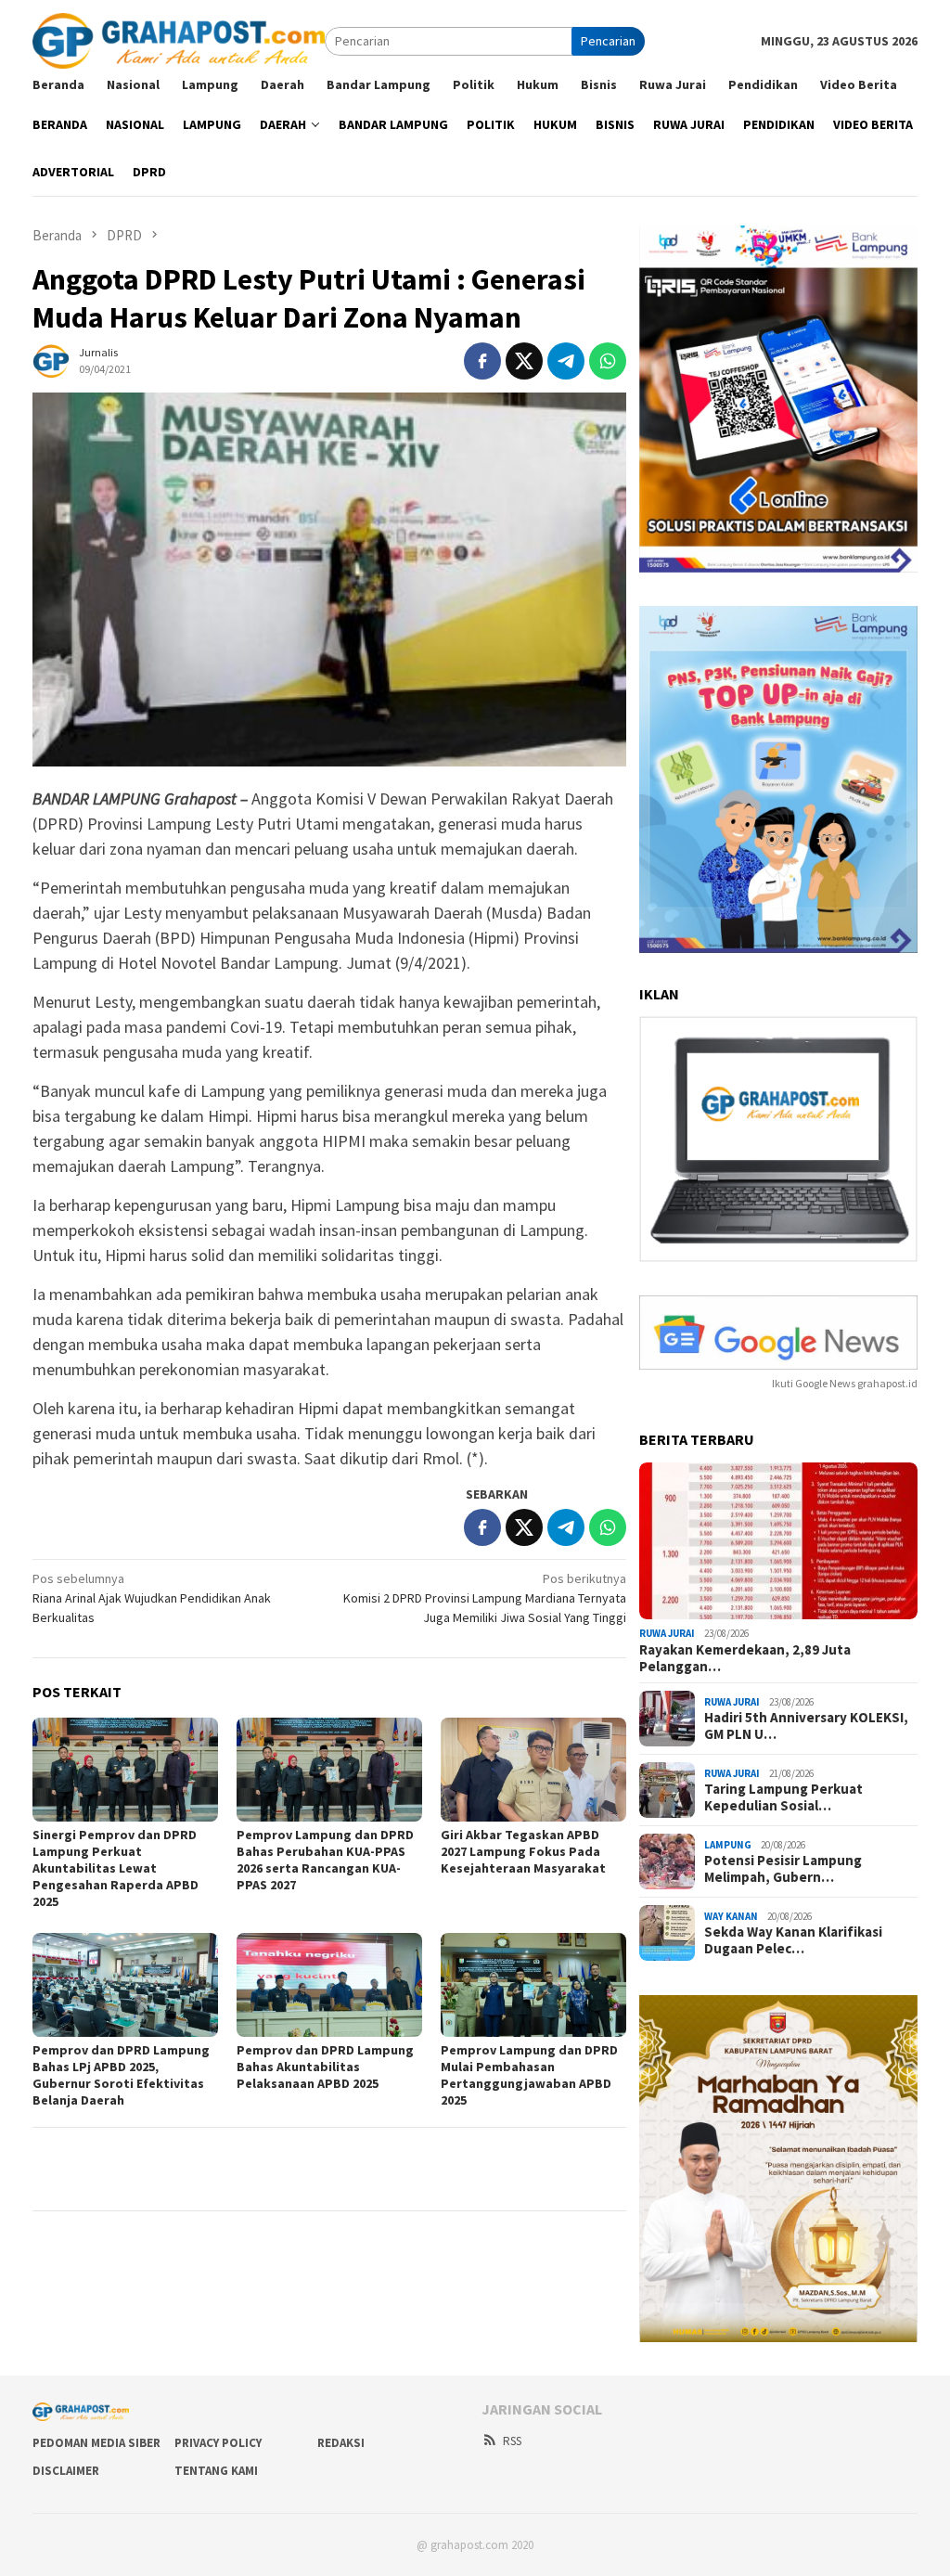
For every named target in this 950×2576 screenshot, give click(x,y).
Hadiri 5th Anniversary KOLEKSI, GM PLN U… (806, 1726)
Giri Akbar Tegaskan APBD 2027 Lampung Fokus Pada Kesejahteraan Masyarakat (523, 1851)
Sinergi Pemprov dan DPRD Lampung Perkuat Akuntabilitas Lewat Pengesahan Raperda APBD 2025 (116, 1868)
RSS (512, 2441)
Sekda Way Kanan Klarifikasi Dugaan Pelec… (793, 1940)
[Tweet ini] (524, 361)
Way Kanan (731, 1916)
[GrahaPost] (179, 40)
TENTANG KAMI (216, 2471)
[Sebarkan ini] (482, 361)
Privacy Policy (218, 2443)
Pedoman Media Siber (96, 2443)
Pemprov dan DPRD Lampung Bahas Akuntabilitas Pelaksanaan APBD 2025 (325, 2067)
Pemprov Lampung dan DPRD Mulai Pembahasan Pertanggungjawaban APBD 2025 (529, 2075)
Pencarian (608, 41)
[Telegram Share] (566, 361)
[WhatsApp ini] (608, 361)
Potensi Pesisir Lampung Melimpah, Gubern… (783, 1869)
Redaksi (341, 2443)
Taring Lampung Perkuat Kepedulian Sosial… (783, 1797)
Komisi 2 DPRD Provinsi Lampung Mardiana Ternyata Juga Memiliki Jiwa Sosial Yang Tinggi (485, 1598)
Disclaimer (66, 2471)
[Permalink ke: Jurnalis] (51, 359)
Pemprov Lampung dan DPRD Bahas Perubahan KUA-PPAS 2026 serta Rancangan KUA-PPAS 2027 (325, 1860)
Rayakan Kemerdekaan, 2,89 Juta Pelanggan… (745, 1658)
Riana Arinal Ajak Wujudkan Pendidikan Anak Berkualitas (152, 1598)
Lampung (728, 1845)
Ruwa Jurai (667, 1633)
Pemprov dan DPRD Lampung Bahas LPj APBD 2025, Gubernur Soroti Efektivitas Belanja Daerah (121, 2075)
